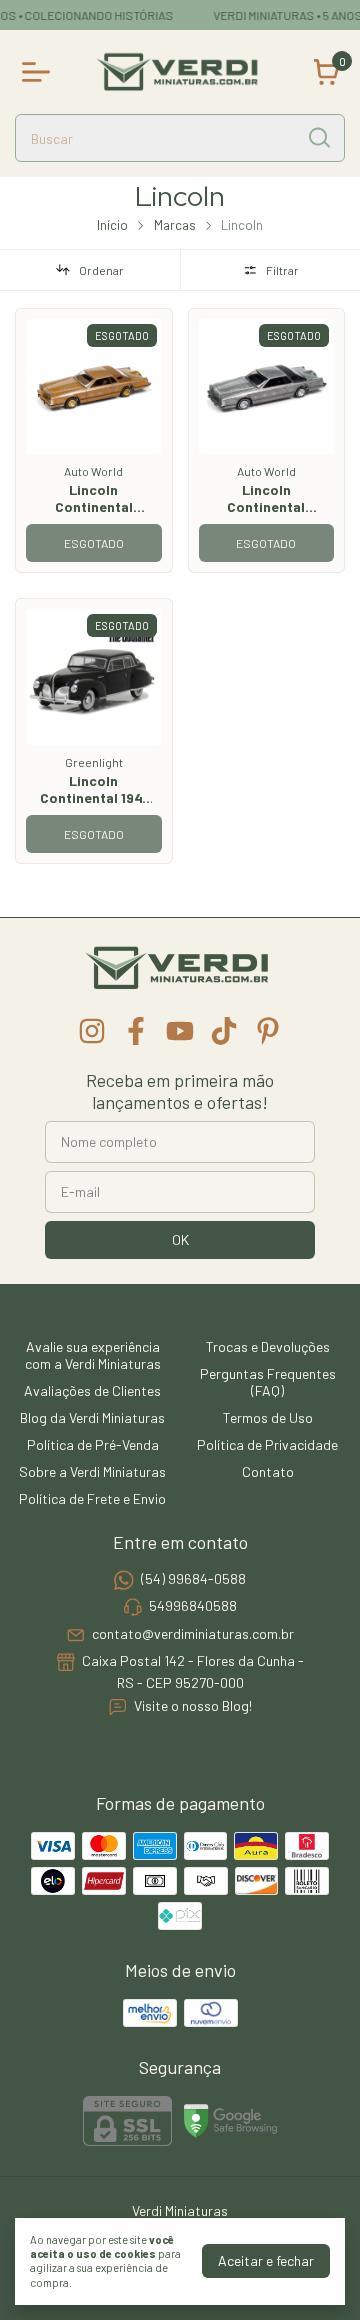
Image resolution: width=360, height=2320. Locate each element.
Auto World (93, 471)
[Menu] (40, 72)
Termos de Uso (268, 1417)
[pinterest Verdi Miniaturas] (268, 1031)
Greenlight (94, 762)
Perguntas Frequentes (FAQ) (268, 1382)
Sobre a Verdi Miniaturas (92, 1471)
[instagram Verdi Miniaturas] (92, 1031)
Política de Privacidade (267, 1444)
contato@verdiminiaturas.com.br (193, 1633)
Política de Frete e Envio (92, 1498)
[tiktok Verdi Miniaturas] (224, 1031)
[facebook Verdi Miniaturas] (136, 1031)
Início (112, 225)
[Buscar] (318, 137)
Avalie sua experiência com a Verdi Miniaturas (93, 1355)
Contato (268, 1471)
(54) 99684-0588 (193, 1578)
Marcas (175, 225)
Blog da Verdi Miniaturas (92, 1417)
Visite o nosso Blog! (193, 1705)
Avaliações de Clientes (92, 1390)
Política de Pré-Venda (93, 1444)
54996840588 (193, 1606)
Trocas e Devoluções (268, 1346)
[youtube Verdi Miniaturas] (180, 1031)
